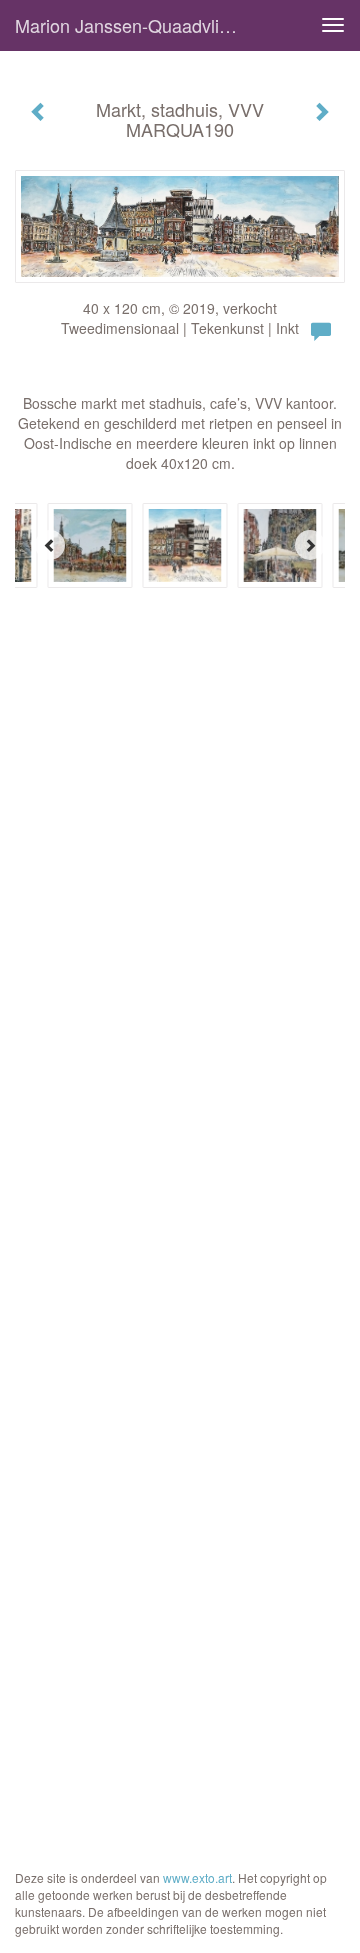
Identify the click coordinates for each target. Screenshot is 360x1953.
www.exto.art (197, 1877)
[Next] (310, 545)
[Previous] (50, 545)
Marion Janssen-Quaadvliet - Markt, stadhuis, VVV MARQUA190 (138, 25)
